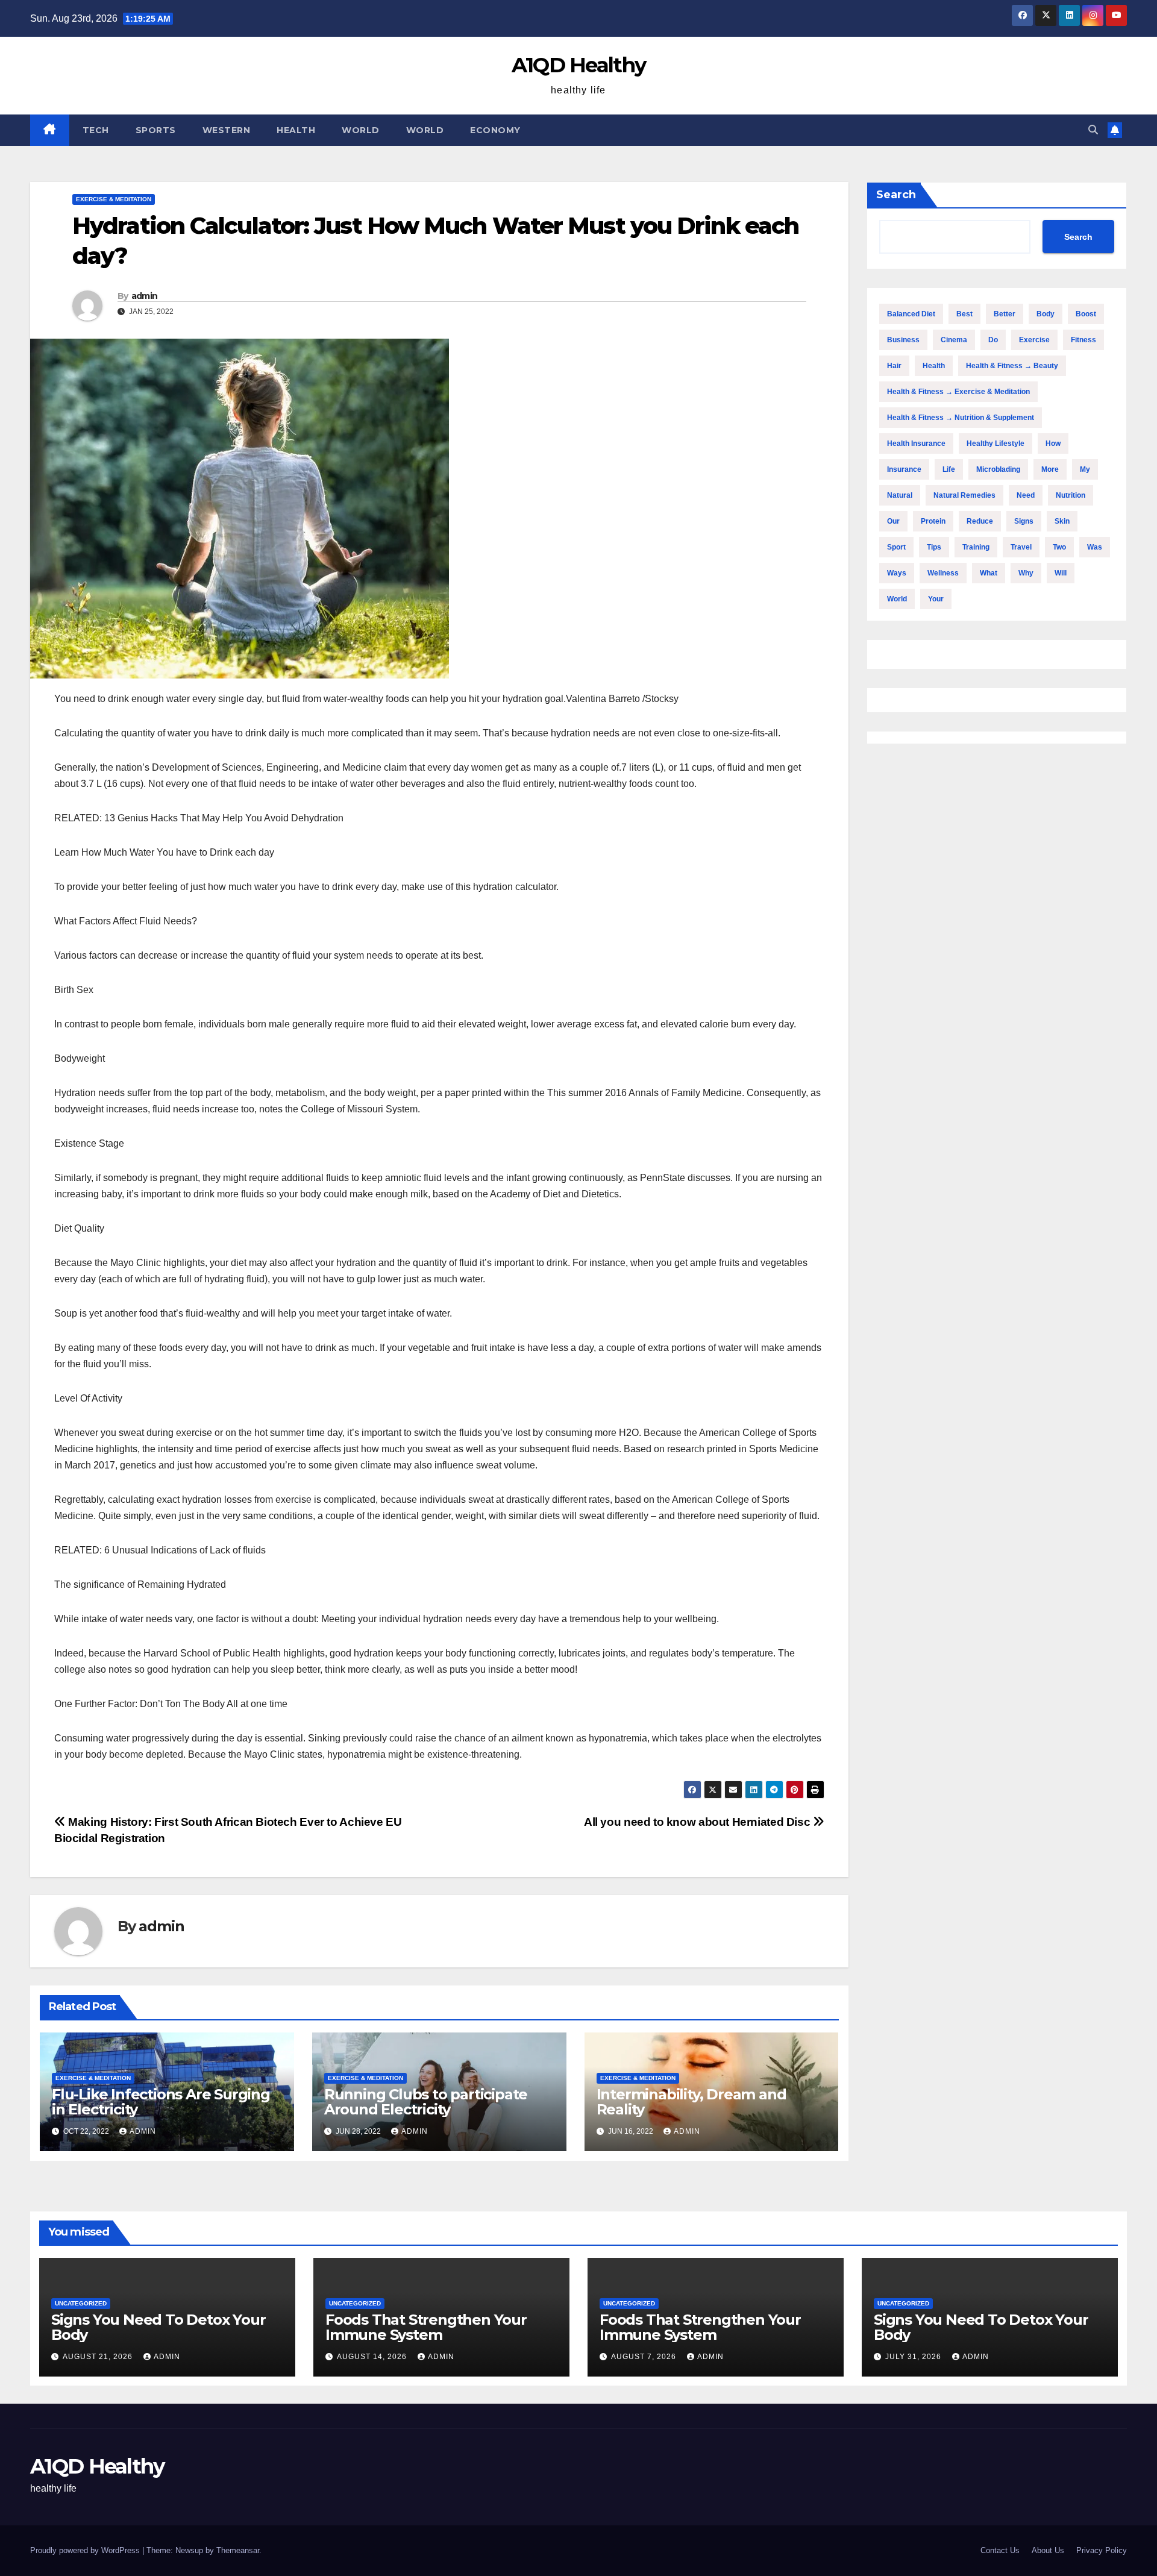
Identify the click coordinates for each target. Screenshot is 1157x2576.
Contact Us (1000, 2550)
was (1095, 547)
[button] (1093, 130)
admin (145, 296)
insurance (904, 469)
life (949, 469)
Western (227, 130)
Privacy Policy (1102, 2550)
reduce (980, 521)
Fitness (1083, 340)
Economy (495, 130)
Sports (156, 130)
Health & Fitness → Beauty (1012, 366)
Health (296, 130)
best (964, 314)
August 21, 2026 (99, 2357)
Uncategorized (81, 2303)
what (989, 573)
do (993, 340)
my (1085, 469)
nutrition (1071, 495)
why (1026, 573)
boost (1086, 314)
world (897, 599)
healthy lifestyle (996, 443)
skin (1062, 521)
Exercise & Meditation (114, 199)
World (361, 130)
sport (896, 547)
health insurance (916, 443)
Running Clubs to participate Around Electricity (426, 2102)
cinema (954, 340)
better (1005, 314)
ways (897, 573)
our (893, 521)
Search (896, 195)
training (976, 547)
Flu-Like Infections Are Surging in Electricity (161, 2102)
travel (1021, 547)
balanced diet (911, 314)
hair (894, 366)
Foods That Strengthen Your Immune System (426, 2327)
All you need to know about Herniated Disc (698, 1822)
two (1059, 547)
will (1061, 573)
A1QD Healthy (579, 65)
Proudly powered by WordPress (86, 2550)
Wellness (943, 573)
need (1026, 495)
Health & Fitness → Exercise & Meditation (958, 392)
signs (1024, 521)
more (1050, 469)
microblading (998, 469)
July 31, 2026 (914, 2357)
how (1053, 443)
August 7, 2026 (645, 2357)
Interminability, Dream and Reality (691, 2102)
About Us (1048, 2550)
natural (900, 495)
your (936, 599)
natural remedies (964, 495)
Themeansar (238, 2550)
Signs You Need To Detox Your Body (158, 2327)
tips (934, 547)
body (1046, 314)
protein (933, 521)
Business (903, 340)
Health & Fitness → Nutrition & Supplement (961, 418)
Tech (96, 130)
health (934, 366)
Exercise (1034, 340)
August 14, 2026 (373, 2357)
